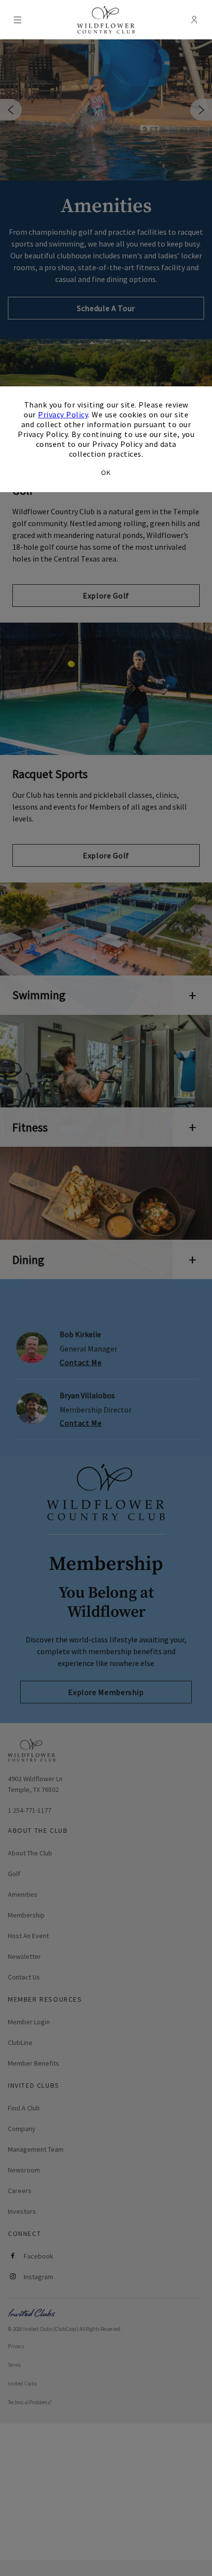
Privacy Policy (63, 414)
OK (106, 472)
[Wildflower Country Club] (106, 20)
